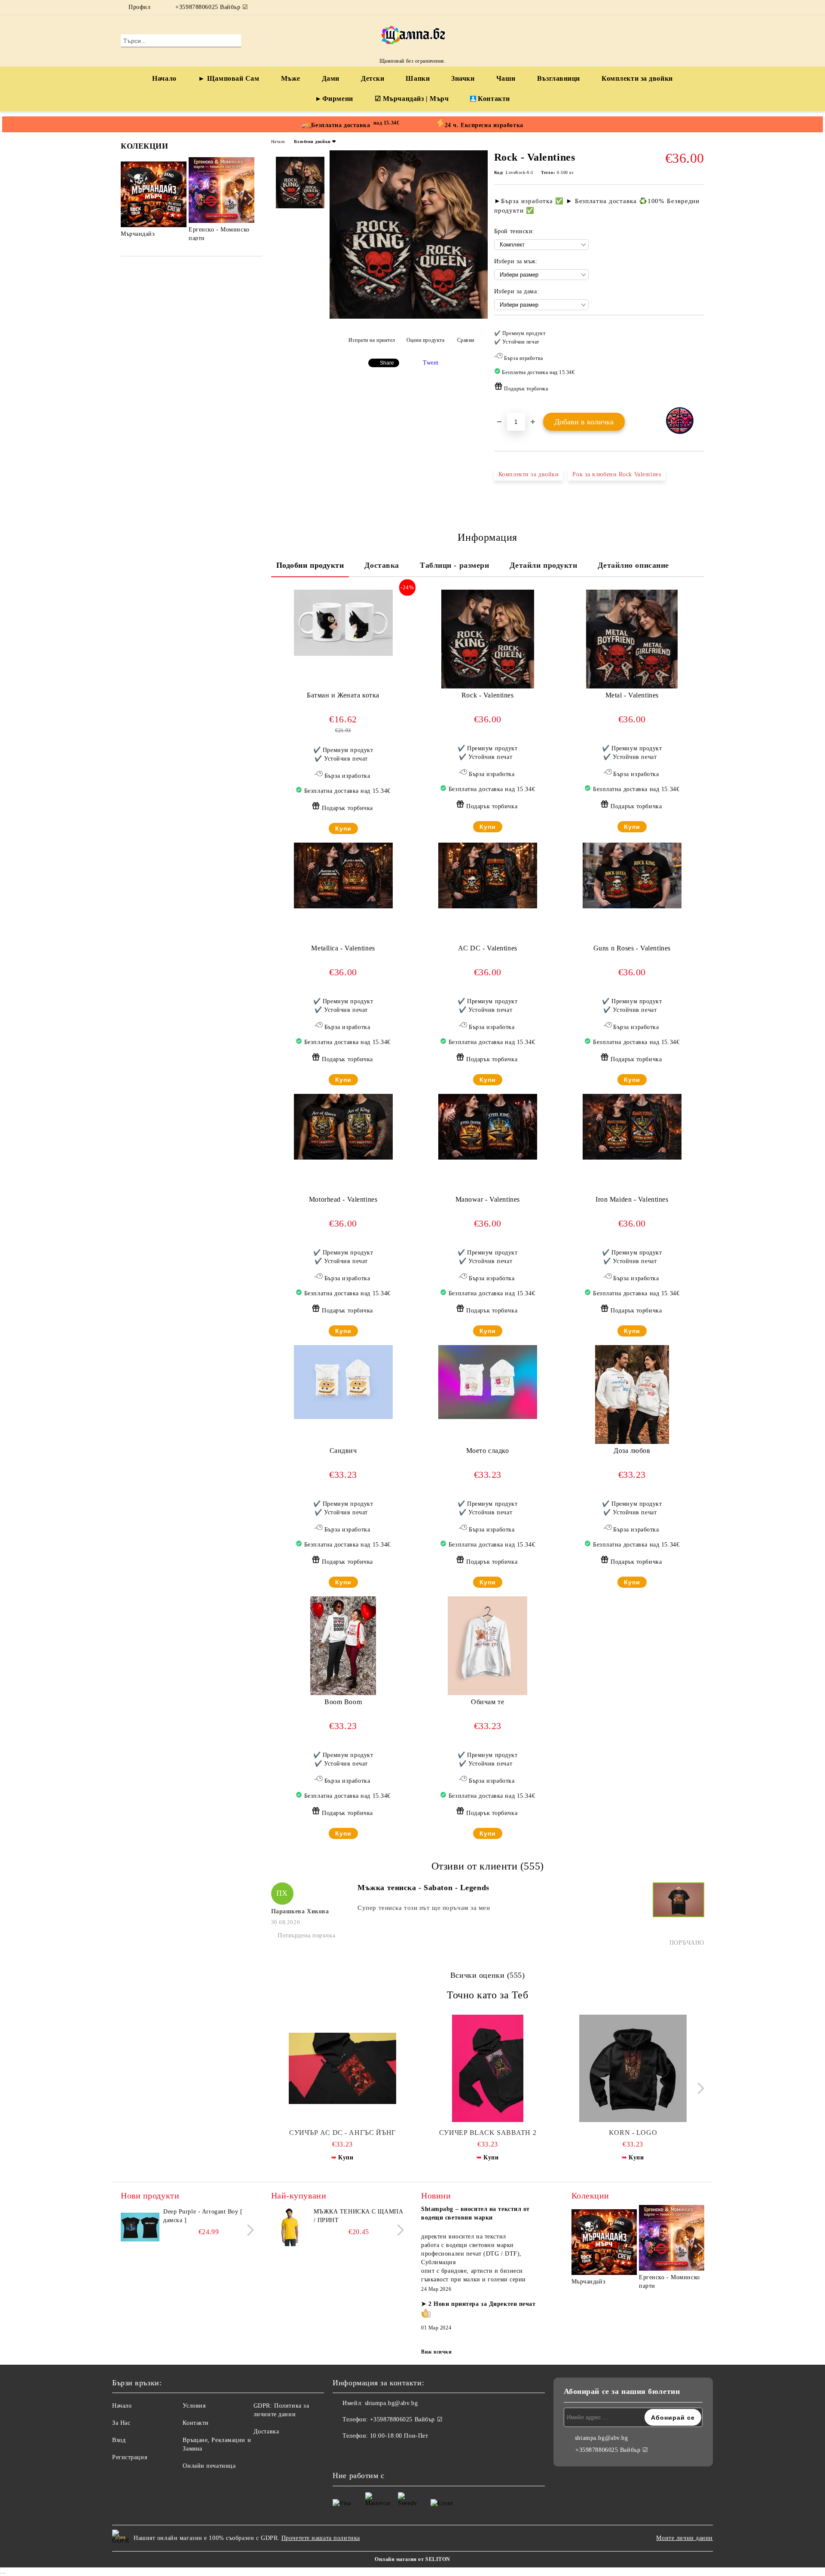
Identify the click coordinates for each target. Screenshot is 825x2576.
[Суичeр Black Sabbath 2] (488, 2068)
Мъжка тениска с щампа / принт (359, 2216)
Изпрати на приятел (372, 340)
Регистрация (130, 2457)
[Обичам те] (487, 1646)
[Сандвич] (343, 1382)
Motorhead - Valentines (343, 1199)
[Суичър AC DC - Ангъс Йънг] (343, 2068)
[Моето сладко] (488, 1382)
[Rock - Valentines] (409, 317)
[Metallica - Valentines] (343, 875)
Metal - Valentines (632, 695)
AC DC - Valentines (488, 948)
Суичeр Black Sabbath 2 (488, 2133)
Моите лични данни (684, 2538)
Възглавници (559, 78)
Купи (343, 828)
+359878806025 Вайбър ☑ (212, 7)
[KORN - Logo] (633, 2068)
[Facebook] (687, 7)
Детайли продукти (543, 565)
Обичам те (487, 1702)
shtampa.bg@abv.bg (391, 2403)
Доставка (382, 565)
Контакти (494, 99)
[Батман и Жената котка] (343, 623)
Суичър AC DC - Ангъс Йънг (342, 2133)
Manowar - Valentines (488, 1199)
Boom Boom (343, 1702)
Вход (119, 2440)
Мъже (291, 78)
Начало (164, 78)
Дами (331, 78)
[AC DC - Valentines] (488, 875)
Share (387, 363)
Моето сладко (488, 1451)
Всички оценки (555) (488, 1975)
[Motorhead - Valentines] (343, 1127)
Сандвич (343, 1451)
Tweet (431, 363)
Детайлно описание (633, 565)
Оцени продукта (425, 340)
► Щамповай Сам (229, 78)
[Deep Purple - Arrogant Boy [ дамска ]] (140, 2227)
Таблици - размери (455, 565)
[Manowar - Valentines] (488, 1127)
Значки (463, 78)
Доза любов (632, 1451)
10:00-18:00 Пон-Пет (399, 2436)
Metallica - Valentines (343, 948)
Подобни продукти (310, 565)
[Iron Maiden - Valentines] (632, 1127)
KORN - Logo (633, 2133)
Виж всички (437, 2352)
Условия (194, 2406)
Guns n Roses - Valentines (632, 948)
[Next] (249, 199)
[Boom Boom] (343, 1646)
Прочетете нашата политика (321, 2538)
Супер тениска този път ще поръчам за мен (424, 1908)
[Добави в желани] (698, 364)
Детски (373, 78)
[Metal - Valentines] (632, 639)
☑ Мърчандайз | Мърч (412, 99)
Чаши (506, 78)
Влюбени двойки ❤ (315, 142)
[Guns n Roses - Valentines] (632, 875)
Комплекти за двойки (637, 78)
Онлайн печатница (209, 2466)
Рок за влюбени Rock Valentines (617, 474)
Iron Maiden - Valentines (632, 1199)
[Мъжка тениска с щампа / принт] (290, 2227)
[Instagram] (700, 7)
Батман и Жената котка (343, 695)
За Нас (121, 2423)
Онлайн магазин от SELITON (412, 2559)
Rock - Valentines (488, 695)
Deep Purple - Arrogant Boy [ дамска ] (203, 2216)
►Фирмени (334, 99)
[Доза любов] (632, 1395)
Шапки (418, 78)
